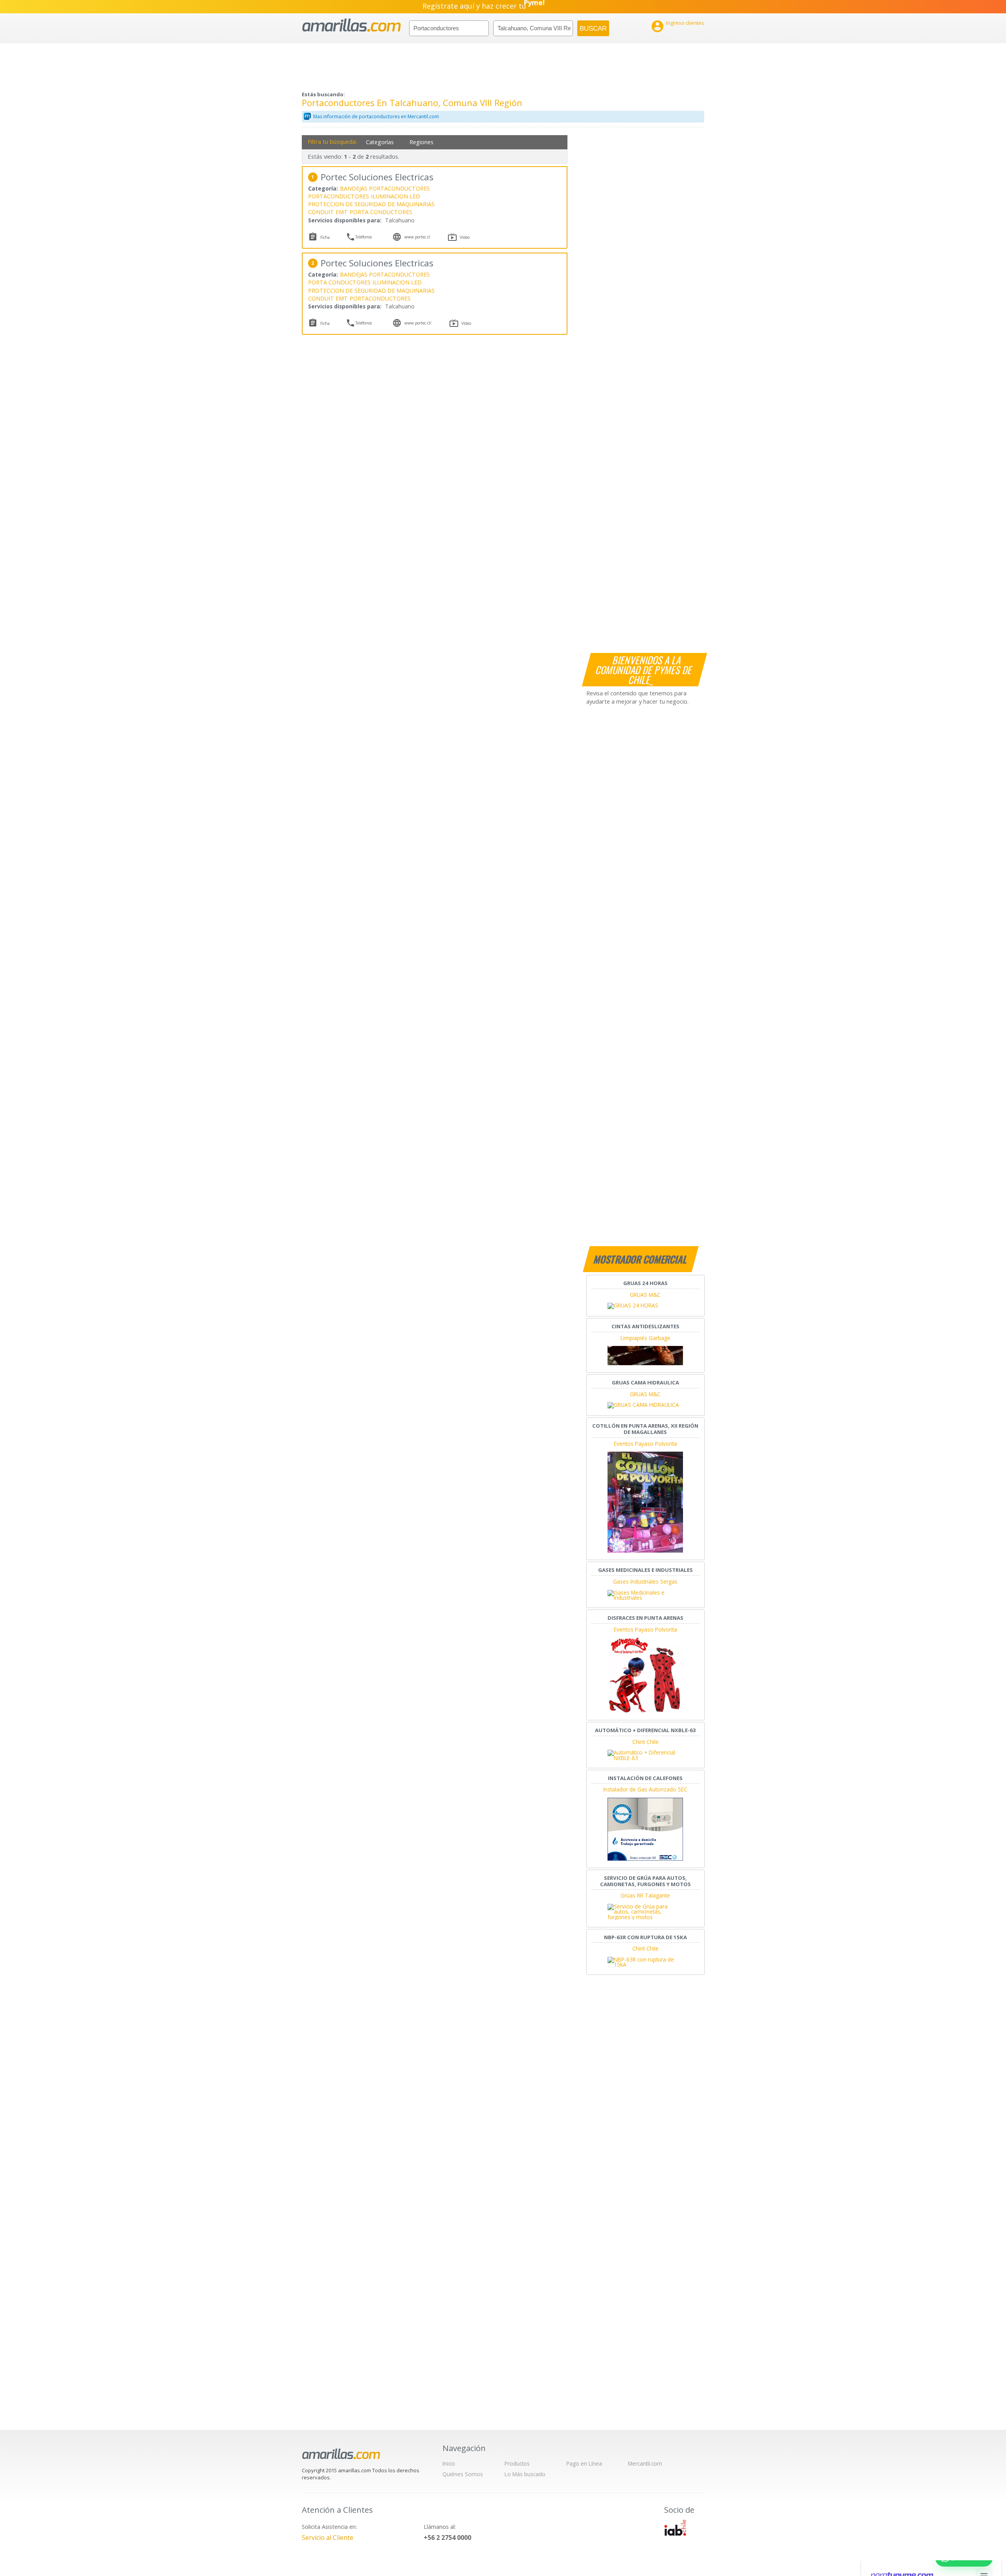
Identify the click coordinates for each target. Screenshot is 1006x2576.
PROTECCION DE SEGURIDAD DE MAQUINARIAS (371, 204)
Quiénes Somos (463, 2474)
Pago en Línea (584, 2463)
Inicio (449, 2463)
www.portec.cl (417, 237)
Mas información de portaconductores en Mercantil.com (376, 116)
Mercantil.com (645, 2463)
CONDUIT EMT (328, 212)
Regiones (421, 142)
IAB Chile (675, 2528)
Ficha (325, 237)
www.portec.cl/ (418, 323)
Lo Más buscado (525, 2474)
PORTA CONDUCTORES (381, 212)
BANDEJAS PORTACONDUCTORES (385, 188)
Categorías (380, 142)
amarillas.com (352, 25)
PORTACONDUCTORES (339, 196)
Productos (517, 2463)
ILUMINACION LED (396, 196)
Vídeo (465, 237)
